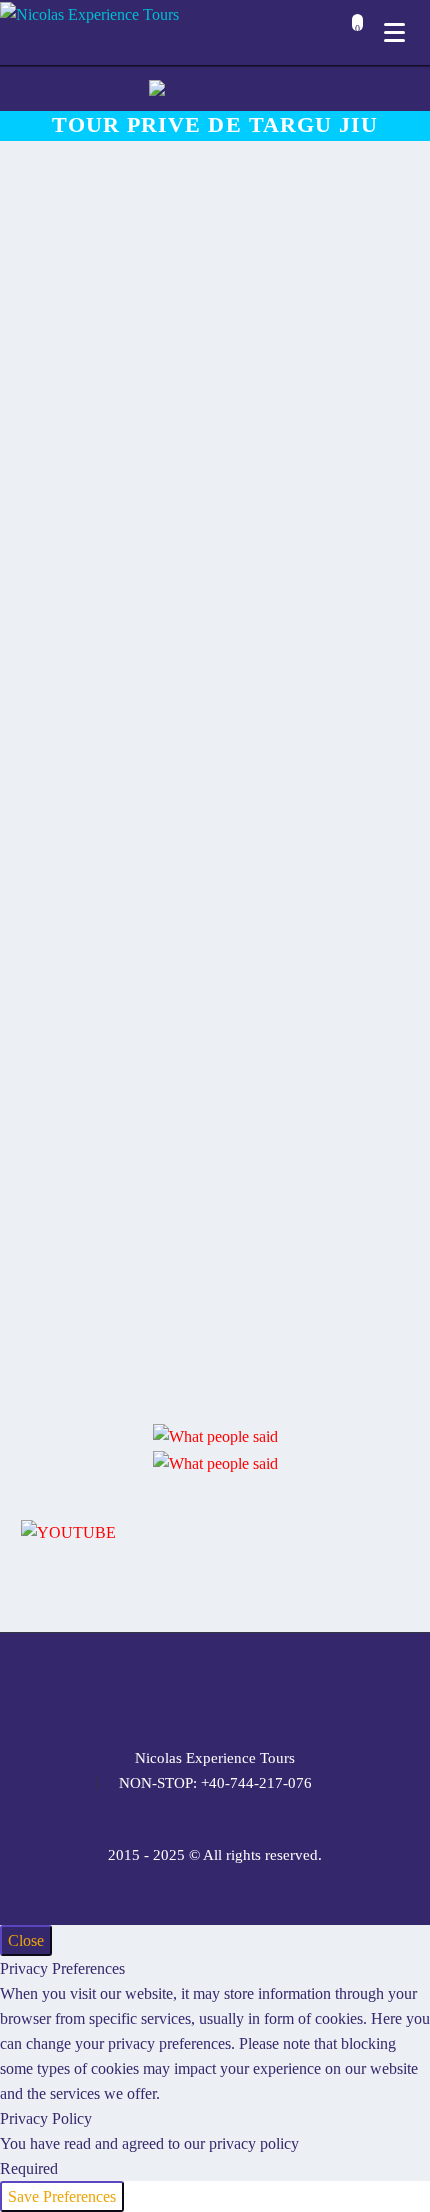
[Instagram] (215, 1687)
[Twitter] (189, 1687)
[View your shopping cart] (352, 34)
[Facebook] (137, 1687)
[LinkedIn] (163, 1687)
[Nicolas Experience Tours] (89, 13)
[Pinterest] (241, 1687)
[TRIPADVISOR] (293, 1687)
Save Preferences (62, 2196)
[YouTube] (267, 1687)
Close (26, 1940)
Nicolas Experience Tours (215, 1758)
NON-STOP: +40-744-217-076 (215, 1783)
